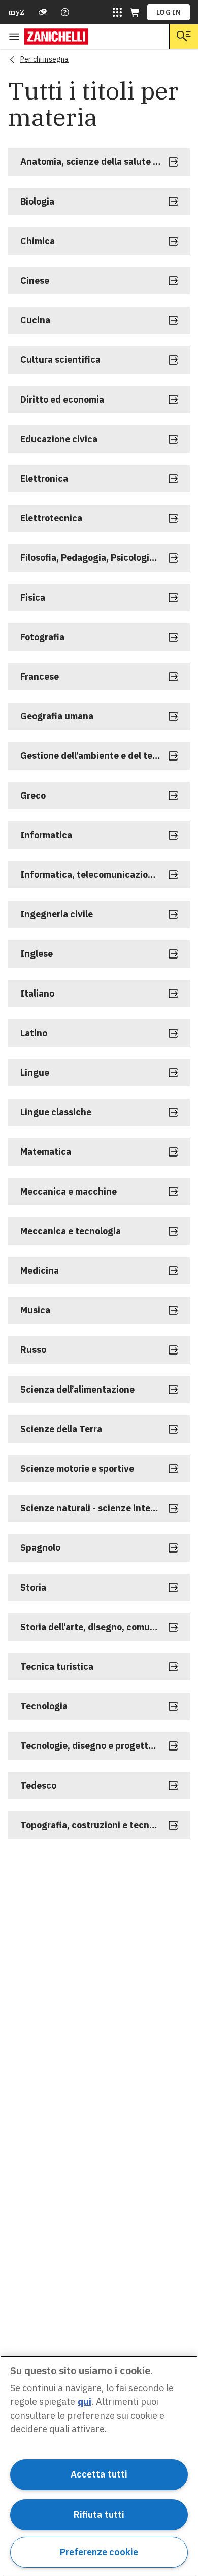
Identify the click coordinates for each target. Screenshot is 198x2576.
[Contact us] (65, 12)
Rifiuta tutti (99, 2514)
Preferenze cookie (99, 2552)
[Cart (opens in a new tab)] (135, 12)
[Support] (43, 12)
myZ (16, 12)
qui (85, 2402)
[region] (99, 2466)
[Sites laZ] (117, 12)
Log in (169, 12)
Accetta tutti (99, 2474)
